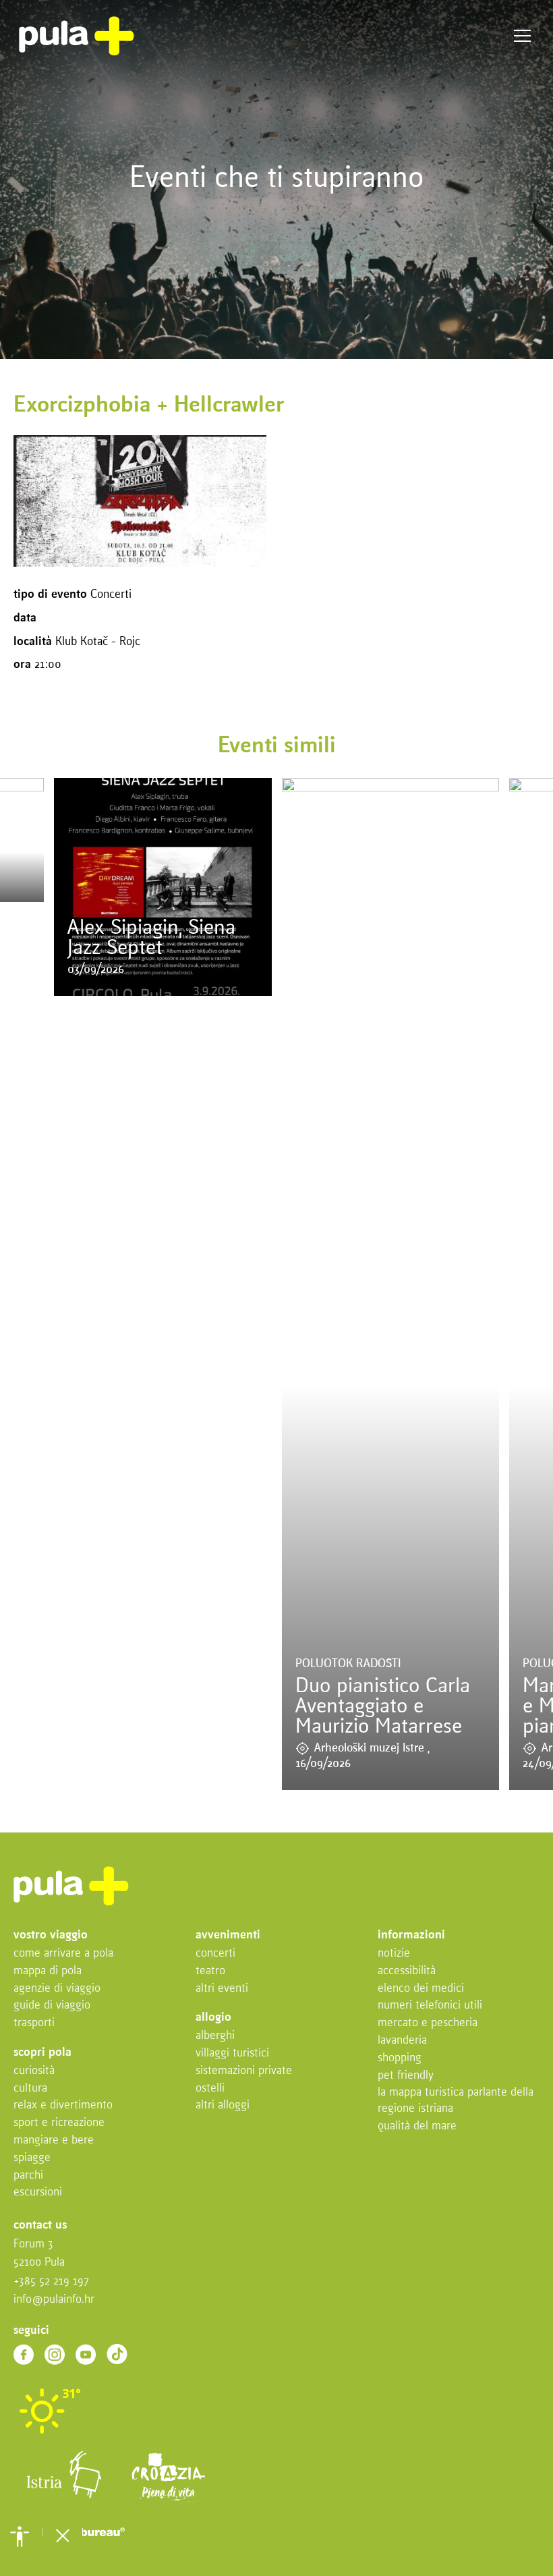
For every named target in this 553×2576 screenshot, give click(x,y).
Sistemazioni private (244, 2071)
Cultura (30, 2089)
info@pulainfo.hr (54, 2300)
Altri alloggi (223, 2105)
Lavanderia (402, 2041)
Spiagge (32, 2158)
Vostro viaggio (51, 1935)
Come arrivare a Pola (63, 1954)
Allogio (213, 2018)
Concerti (215, 1954)
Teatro (210, 1971)
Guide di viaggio (52, 2006)
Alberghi (215, 2036)
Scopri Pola (42, 2053)
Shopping (400, 2058)
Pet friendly (406, 2076)
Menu (522, 36)
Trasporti (34, 2023)
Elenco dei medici (421, 1989)
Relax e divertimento (63, 2105)
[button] (20, 2536)
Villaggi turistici (232, 2053)
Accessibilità (407, 1971)
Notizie (394, 1954)
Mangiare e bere (54, 2140)
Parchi (28, 2176)
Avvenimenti (228, 1935)
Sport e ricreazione (59, 2123)
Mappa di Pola (48, 1971)
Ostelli (210, 2089)
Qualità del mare (417, 2126)
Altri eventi (222, 1989)
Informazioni (411, 1935)
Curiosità (34, 2071)
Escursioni (38, 2192)
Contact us (40, 2225)
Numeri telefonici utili (430, 2006)
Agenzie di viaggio (57, 1989)
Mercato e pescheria (428, 2023)
